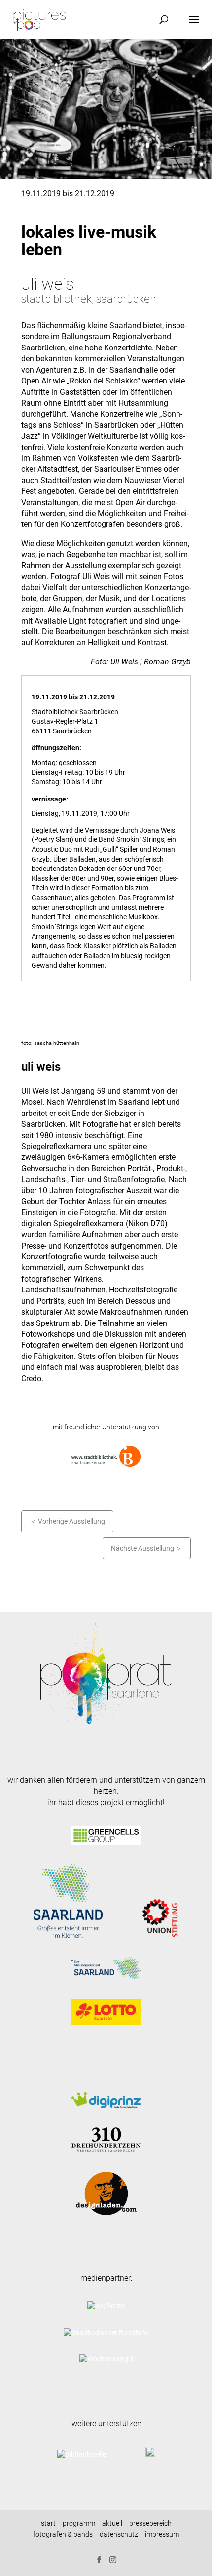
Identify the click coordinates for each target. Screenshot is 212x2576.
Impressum (162, 2534)
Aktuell (112, 2523)
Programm (79, 2523)
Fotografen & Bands (63, 2534)
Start (48, 2523)
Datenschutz (119, 2534)
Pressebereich (150, 2523)
